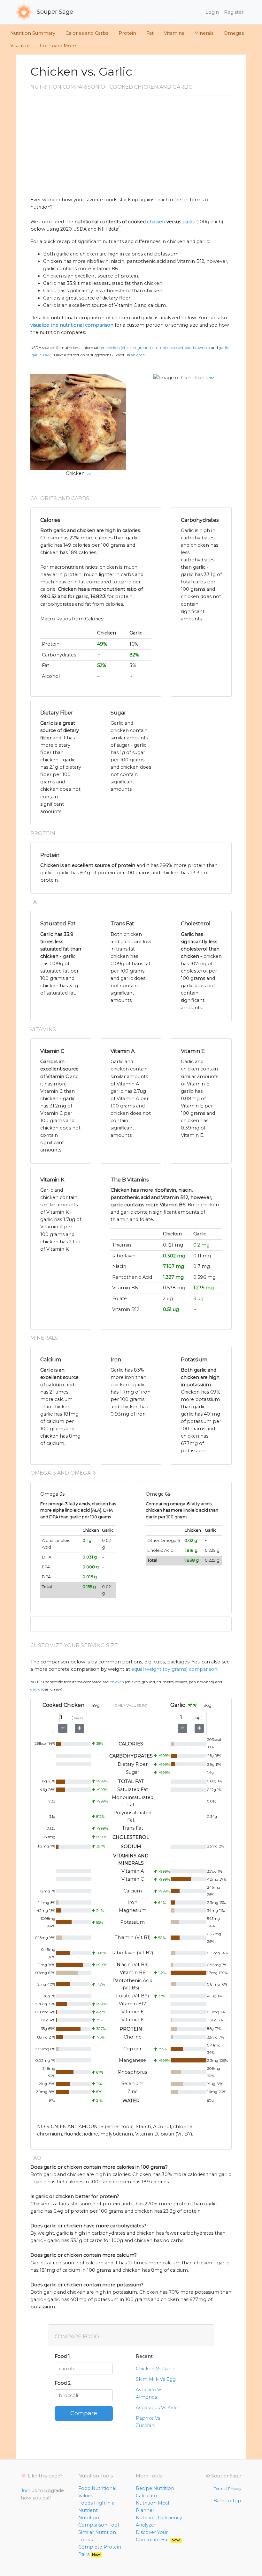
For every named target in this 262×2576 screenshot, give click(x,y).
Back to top (227, 2501)
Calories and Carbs (87, 33)
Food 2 (63, 2383)
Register (234, 12)
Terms (220, 2489)
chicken (156, 222)
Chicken (75, 473)
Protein (127, 33)
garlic (189, 222)
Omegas (234, 33)
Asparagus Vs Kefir (157, 2408)
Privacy (235, 2489)
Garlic (202, 378)
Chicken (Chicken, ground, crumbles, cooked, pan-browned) (158, 348)
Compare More (58, 46)
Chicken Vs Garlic (155, 2369)
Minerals (204, 33)
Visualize (20, 46)
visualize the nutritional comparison (72, 325)
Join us (29, 2491)
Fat (150, 33)
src (89, 474)
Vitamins (174, 33)
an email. (139, 355)
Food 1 (62, 2356)
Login (212, 12)
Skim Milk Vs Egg (156, 2379)
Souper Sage (54, 12)
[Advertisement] (131, 148)
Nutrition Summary (33, 33)
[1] (120, 228)
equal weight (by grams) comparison (174, 1669)
